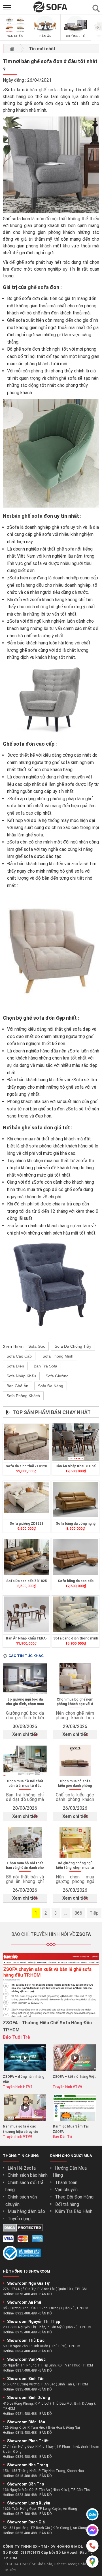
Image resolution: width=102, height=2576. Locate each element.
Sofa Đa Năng (51, 1386)
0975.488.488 (26, 2332)
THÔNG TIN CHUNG (21, 2156)
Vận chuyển (66, 2190)
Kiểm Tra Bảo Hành (74, 2211)
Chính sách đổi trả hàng (24, 2186)
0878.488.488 (26, 2294)
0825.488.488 (26, 2533)
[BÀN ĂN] (45, 33)
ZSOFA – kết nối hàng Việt (74, 2077)
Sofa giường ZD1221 (26, 1524)
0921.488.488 (26, 2414)
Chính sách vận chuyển (21, 2201)
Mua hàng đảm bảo (26, 2211)
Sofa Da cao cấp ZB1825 (26, 1581)
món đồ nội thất (51, 219)
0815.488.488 (26, 2433)
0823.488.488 (26, 2495)
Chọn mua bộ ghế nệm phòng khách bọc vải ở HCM (75, 1702)
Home (12, 49)
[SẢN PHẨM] (15, 33)
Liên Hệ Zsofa (22, 2168)
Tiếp (94, 1913)
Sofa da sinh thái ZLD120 (26, 1466)
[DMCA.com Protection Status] (23, 2230)
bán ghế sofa (27, 516)
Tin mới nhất (42, 49)
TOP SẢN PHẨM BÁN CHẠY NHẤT (52, 1412)
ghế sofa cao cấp (24, 813)
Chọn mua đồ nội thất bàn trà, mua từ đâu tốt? (25, 1784)
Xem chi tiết (25, 1734)
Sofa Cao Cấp (19, 1356)
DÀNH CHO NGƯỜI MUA (71, 2156)
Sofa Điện (15, 1366)
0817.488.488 (26, 2514)
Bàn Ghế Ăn (17, 1386)
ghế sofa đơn (53, 90)
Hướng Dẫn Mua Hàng (70, 2172)
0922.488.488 (26, 2313)
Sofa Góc (37, 1346)
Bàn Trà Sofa (45, 1366)
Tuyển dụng (19, 2219)
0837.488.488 (26, 2370)
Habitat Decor (65, 2564)
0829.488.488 (26, 2457)
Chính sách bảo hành (28, 2175)
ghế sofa (38, 287)
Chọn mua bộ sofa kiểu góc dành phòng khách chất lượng (75, 1784)
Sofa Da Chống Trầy (73, 1346)
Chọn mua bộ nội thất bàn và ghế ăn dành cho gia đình (25, 1866)
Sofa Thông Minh (58, 1356)
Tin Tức (9, 2570)
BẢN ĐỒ (46, 2294)
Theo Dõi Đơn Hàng (74, 2197)
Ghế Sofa (44, 2564)
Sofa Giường (57, 1376)
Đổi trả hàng (67, 2204)
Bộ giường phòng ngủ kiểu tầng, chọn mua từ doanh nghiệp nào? (75, 1866)
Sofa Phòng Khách (23, 1396)
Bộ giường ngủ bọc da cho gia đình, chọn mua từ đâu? (25, 1702)
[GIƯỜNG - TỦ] (76, 33)
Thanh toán (66, 2183)
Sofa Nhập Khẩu (21, 1376)
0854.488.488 (26, 2351)
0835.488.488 (26, 2389)
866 (78, 1913)
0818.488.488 (26, 2476)
